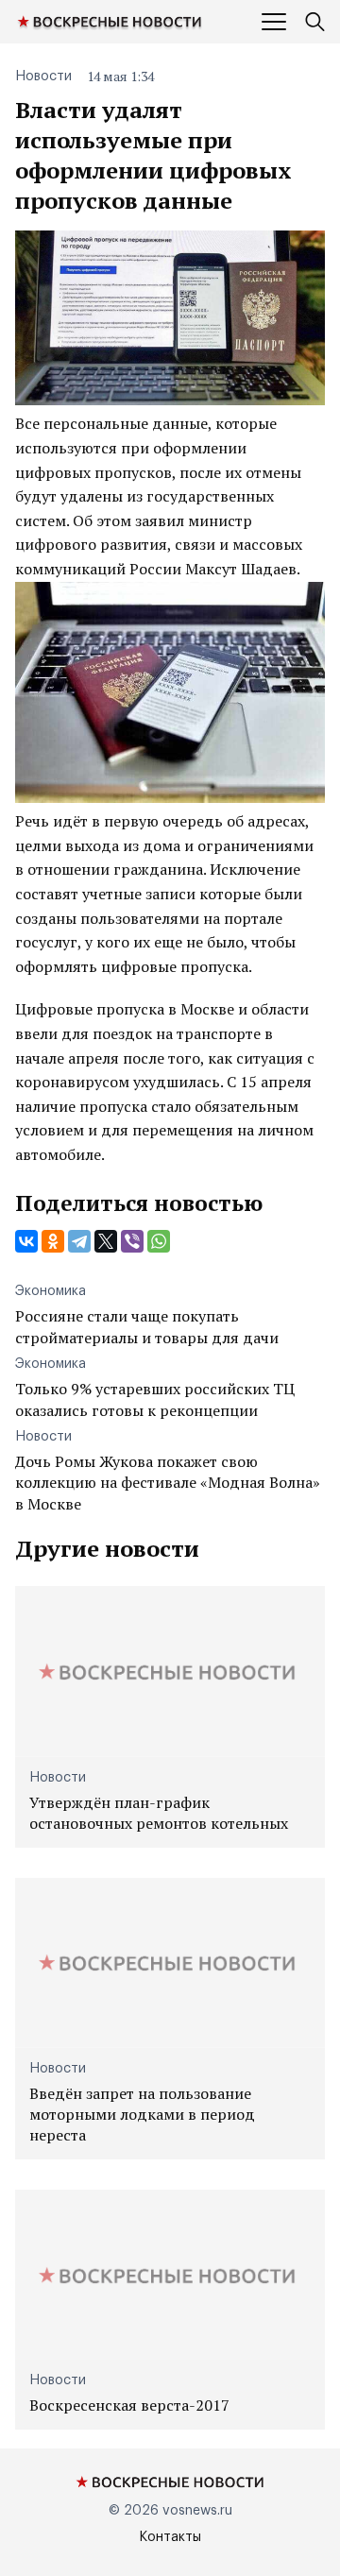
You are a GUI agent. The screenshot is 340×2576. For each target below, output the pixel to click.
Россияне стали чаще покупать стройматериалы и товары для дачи (147, 1326)
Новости (43, 77)
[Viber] (132, 1241)
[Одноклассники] (53, 1241)
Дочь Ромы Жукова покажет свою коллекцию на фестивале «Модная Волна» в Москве (168, 1483)
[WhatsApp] (159, 1241)
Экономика (51, 1291)
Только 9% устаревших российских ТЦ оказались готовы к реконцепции (155, 1399)
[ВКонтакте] (26, 1241)
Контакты (170, 2537)
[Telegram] (79, 1241)
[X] (106, 1241)
